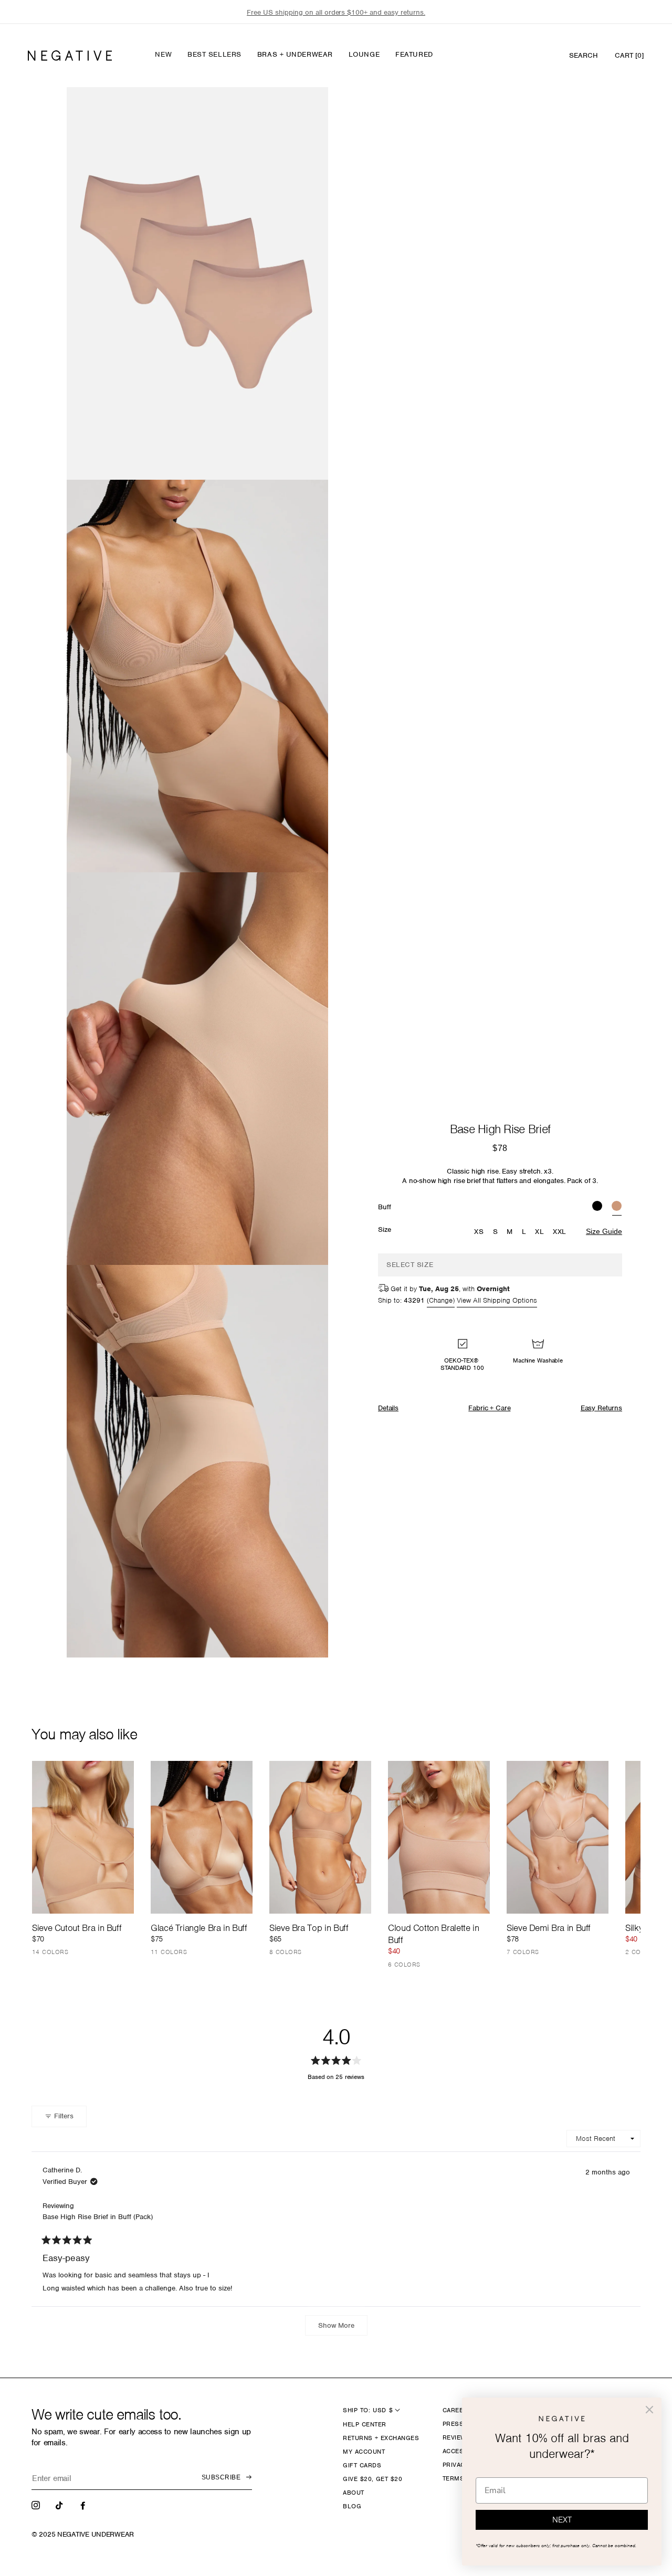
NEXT (562, 2520)
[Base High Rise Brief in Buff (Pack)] (617, 1207)
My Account (364, 2452)
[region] (336, 12)
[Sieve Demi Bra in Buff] (558, 1837)
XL (539, 1232)
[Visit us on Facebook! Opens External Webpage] (84, 2505)
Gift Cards (362, 2465)
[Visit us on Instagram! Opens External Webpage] (37, 2505)
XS (479, 1232)
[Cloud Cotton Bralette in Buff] (439, 1837)
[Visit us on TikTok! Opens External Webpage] (60, 2505)
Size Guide (604, 1231)
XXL (560, 1232)
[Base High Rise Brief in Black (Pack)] (597, 1207)
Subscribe (221, 2477)
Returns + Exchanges (381, 2438)
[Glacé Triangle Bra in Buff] (202, 1837)
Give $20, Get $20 (372, 2479)
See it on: (295, 113)
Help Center (364, 2424)
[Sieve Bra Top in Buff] (320, 1837)
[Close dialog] (649, 2410)
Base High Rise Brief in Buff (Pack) (98, 2217)
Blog (352, 2506)
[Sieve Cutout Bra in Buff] (83, 1837)
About (353, 2493)
